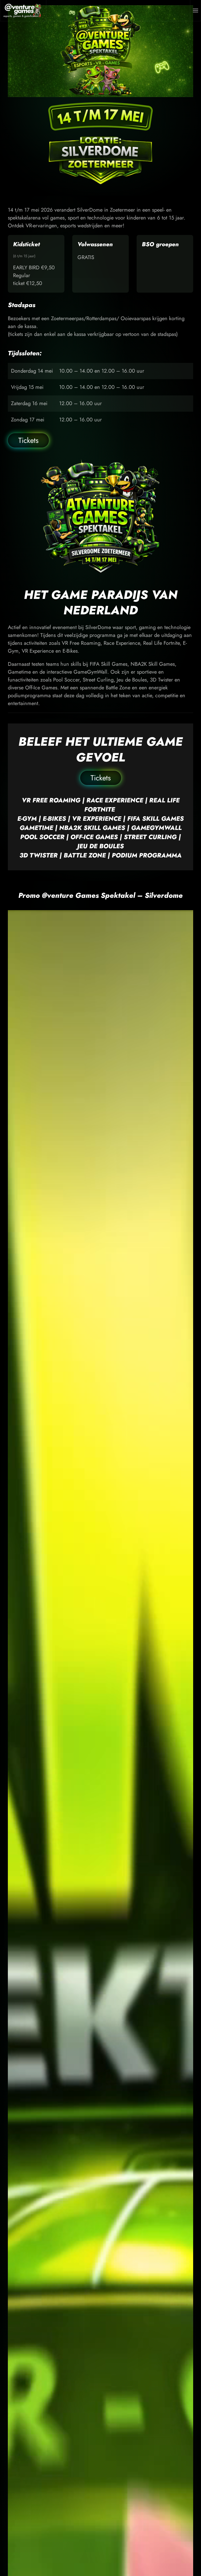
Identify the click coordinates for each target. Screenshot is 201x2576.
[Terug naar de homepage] (23, 10)
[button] (196, 10)
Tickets (28, 440)
